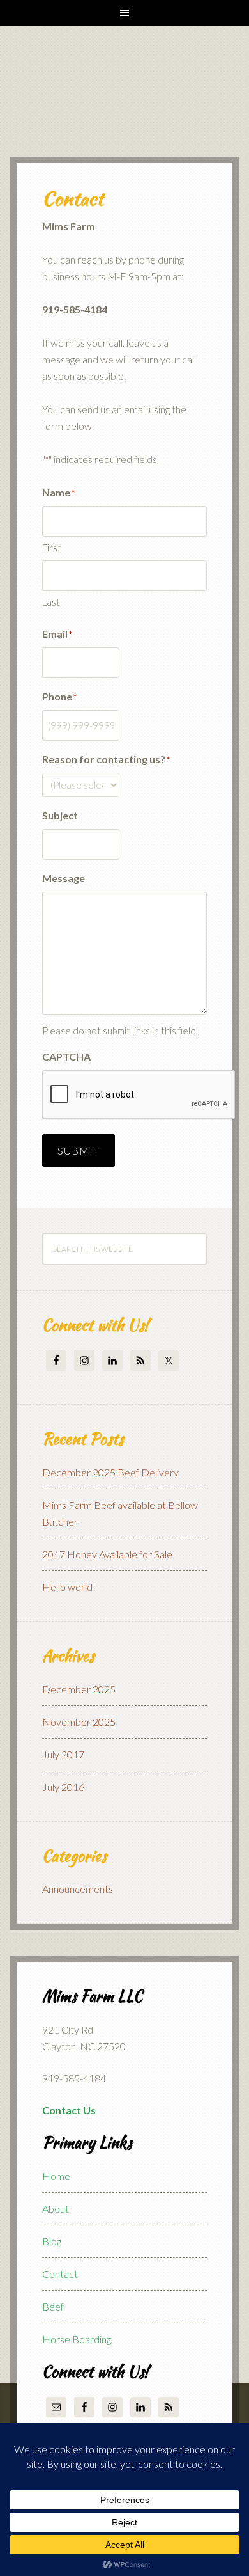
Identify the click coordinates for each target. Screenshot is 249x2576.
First (52, 548)
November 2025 (79, 1722)
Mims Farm (119, 94)
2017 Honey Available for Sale (107, 1554)
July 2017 (63, 1754)
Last (51, 602)
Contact (60, 2274)
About (56, 2209)
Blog (52, 2241)
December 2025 (79, 1689)
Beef (53, 2306)
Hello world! (69, 1587)
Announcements (78, 1889)
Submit (79, 1150)
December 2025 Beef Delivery (110, 1472)
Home (56, 2176)
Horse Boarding (77, 2339)
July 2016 (63, 1787)
